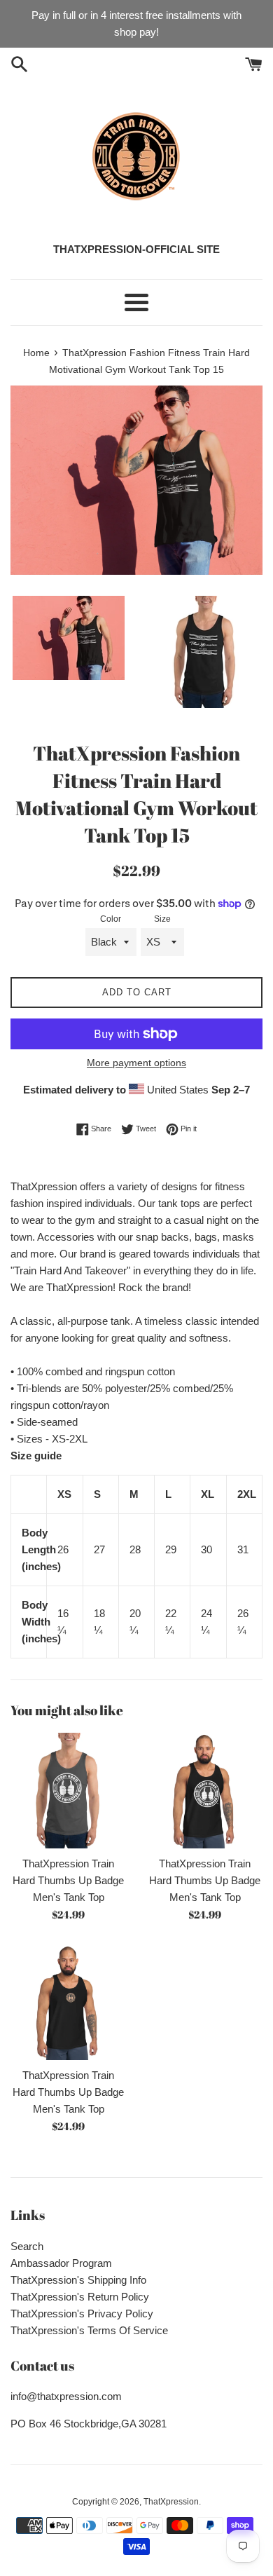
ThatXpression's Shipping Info (78, 2280)
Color (111, 919)
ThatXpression (171, 2502)
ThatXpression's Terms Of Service (89, 2330)
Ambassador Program (61, 2263)
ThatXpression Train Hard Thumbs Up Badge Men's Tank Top (68, 1880)
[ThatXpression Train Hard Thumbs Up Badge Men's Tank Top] (68, 1791)
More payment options (136, 1063)
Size (162, 919)
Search (27, 2246)
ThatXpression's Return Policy (80, 2297)
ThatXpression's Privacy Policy (82, 2313)
